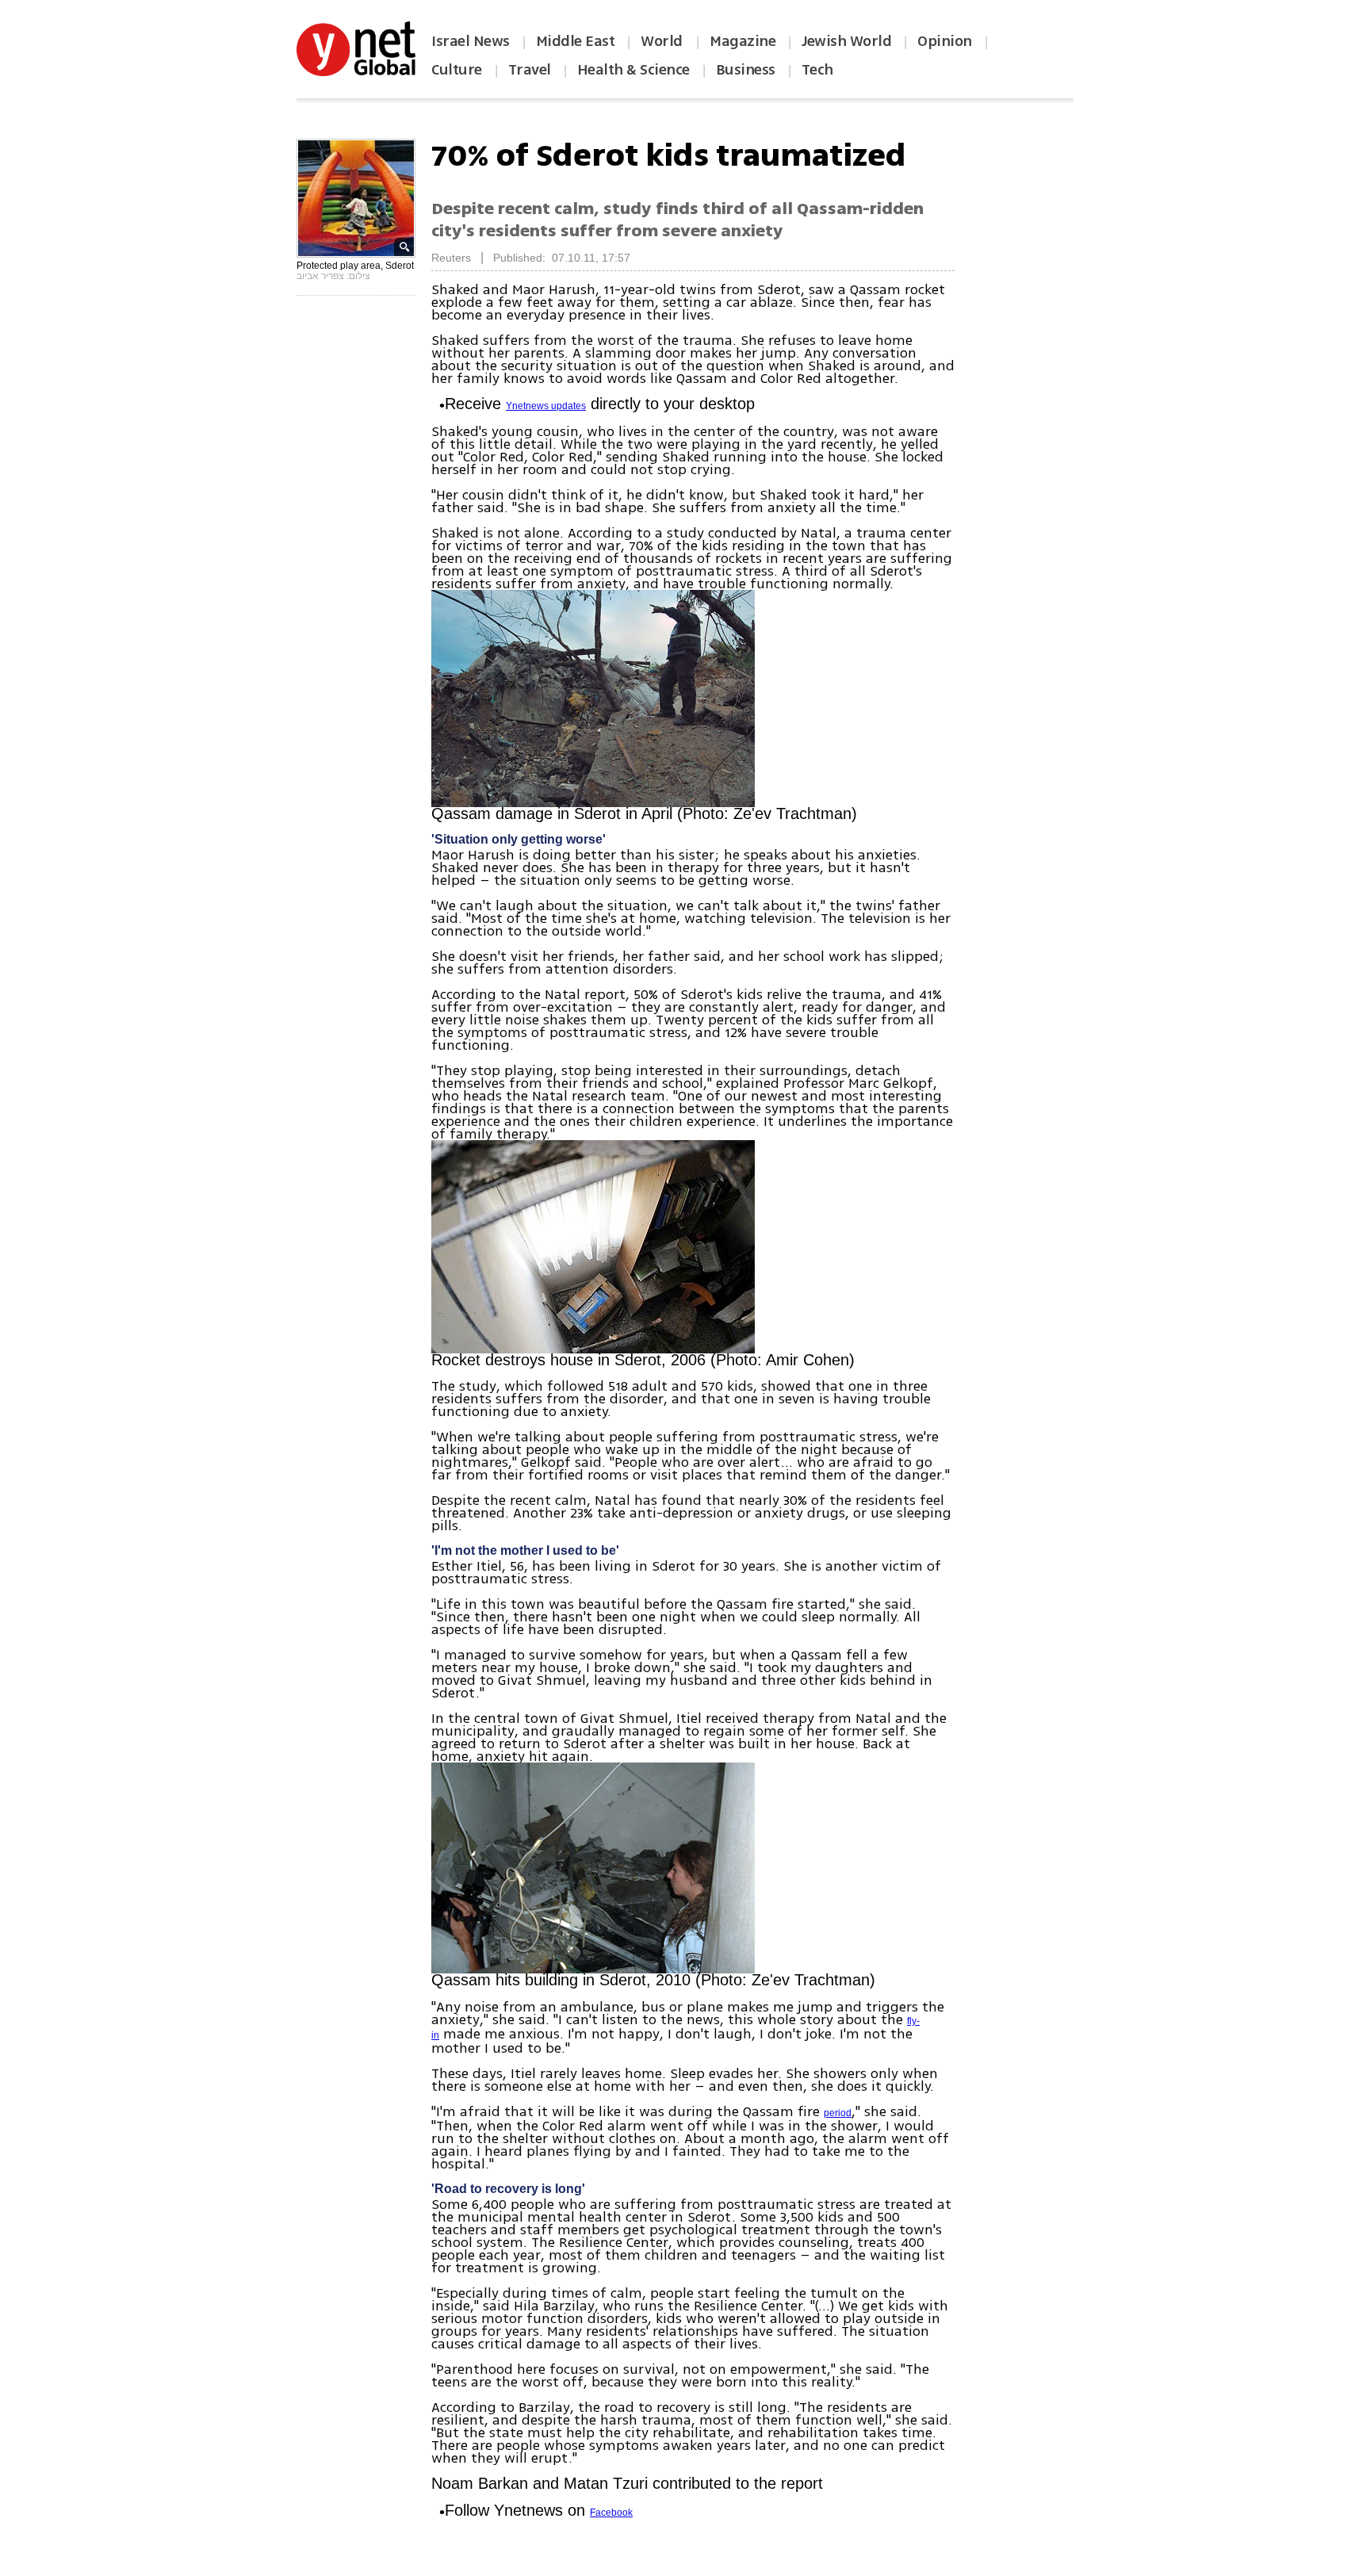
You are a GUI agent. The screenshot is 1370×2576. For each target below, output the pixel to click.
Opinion (945, 41)
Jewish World (846, 41)
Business (746, 70)
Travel (530, 70)
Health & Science (633, 70)
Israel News (471, 41)
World (663, 41)
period (838, 2113)
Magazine (742, 41)
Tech (817, 70)
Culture (457, 70)
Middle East (576, 41)
